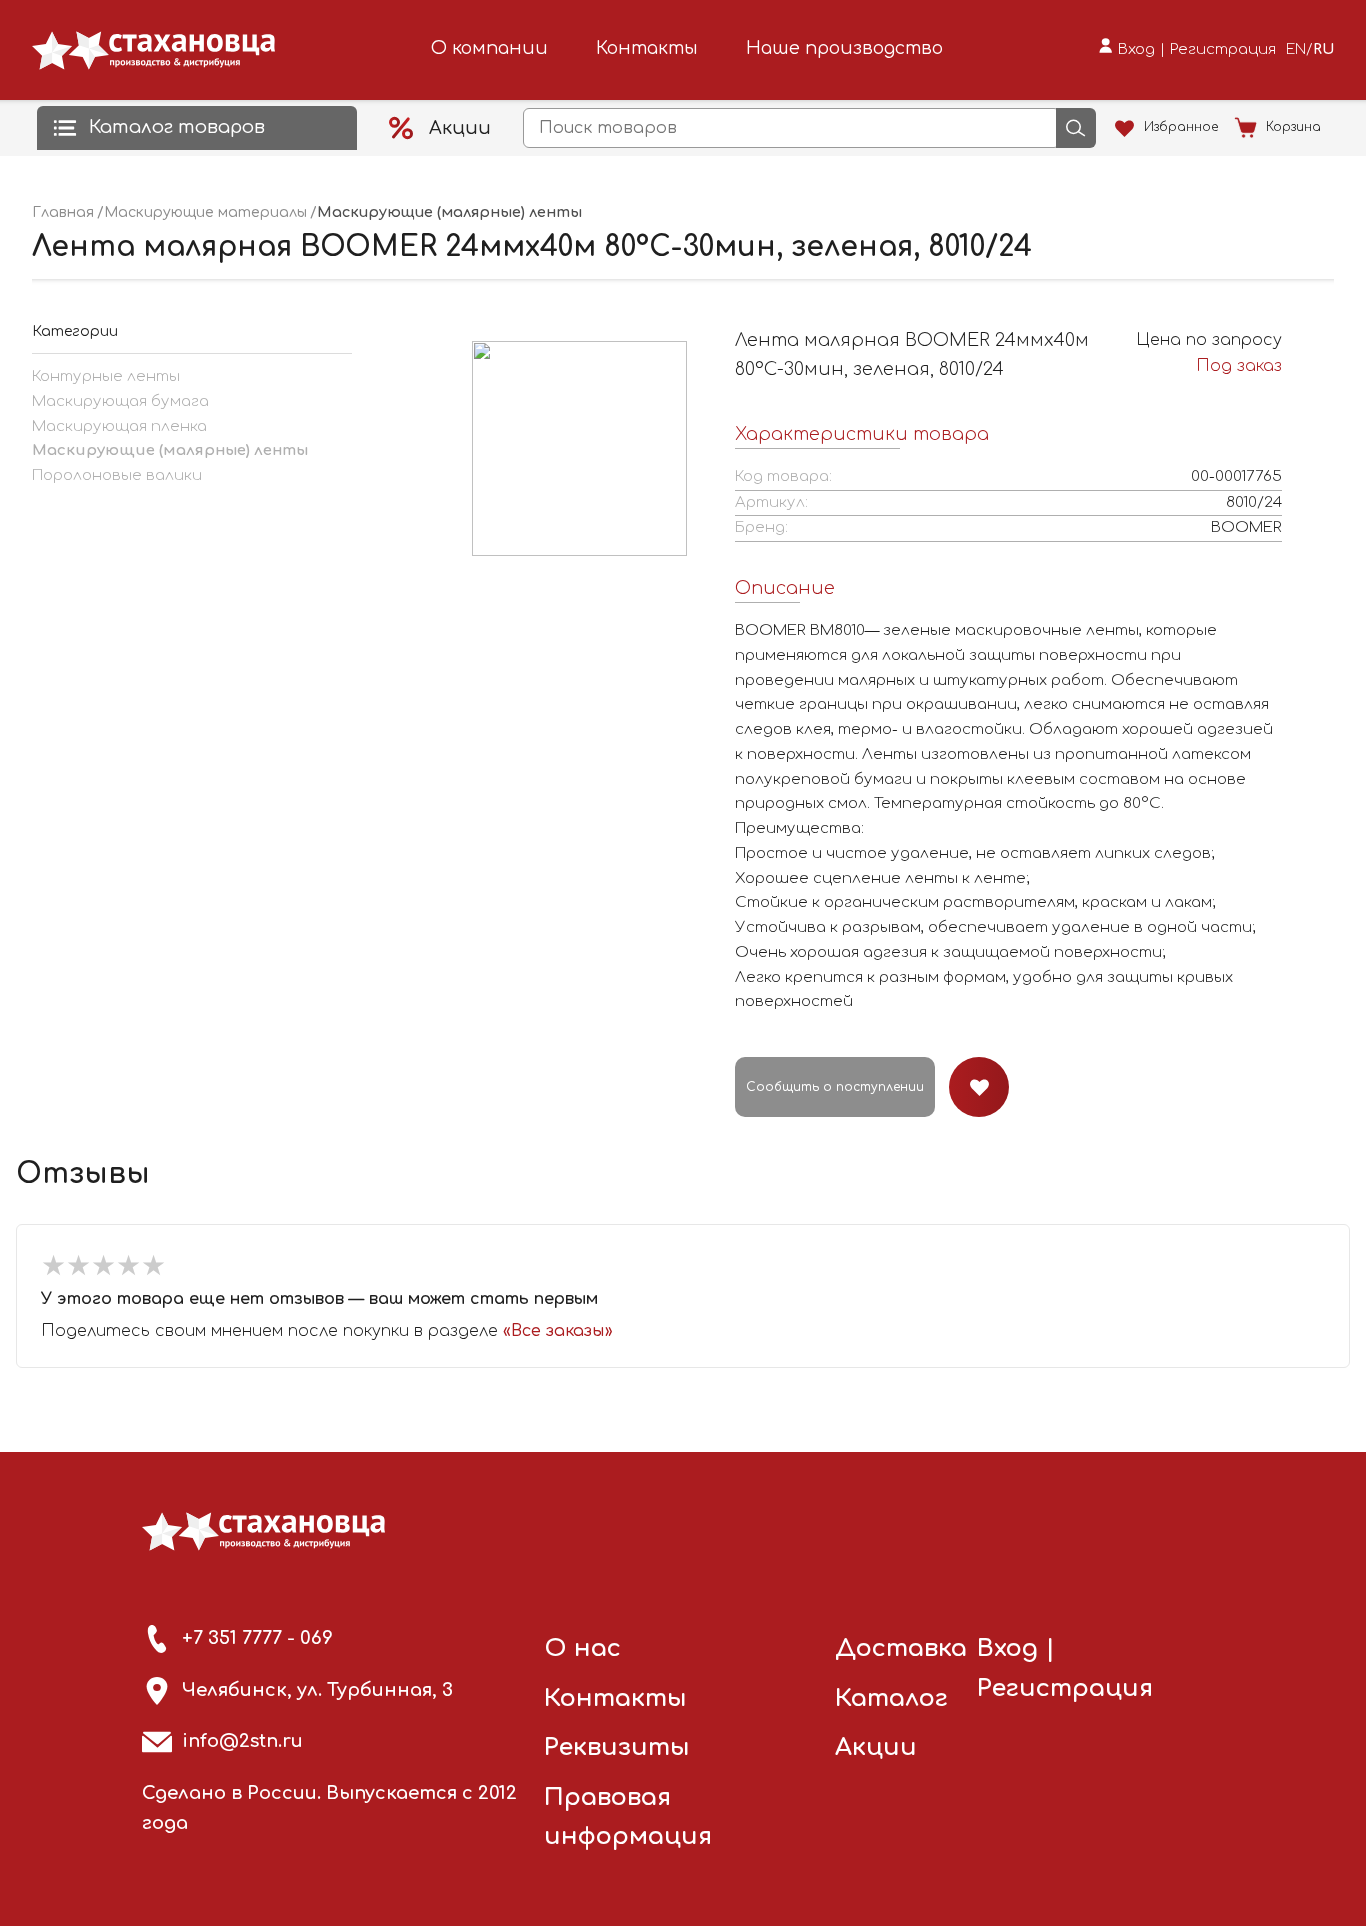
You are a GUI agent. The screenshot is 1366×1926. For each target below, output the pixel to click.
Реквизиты (617, 1747)
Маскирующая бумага (120, 401)
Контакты (647, 48)
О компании (489, 48)
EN (1296, 49)
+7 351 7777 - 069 (257, 1638)
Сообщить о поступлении (835, 1087)
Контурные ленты (106, 376)
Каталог (891, 1698)
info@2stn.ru (242, 1741)
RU (1323, 49)
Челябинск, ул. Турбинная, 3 (317, 1690)
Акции (876, 1747)
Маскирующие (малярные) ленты (170, 450)
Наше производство (844, 48)
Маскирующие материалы (205, 212)
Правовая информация (628, 1817)
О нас (582, 1648)
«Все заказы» (558, 1331)
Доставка (901, 1648)
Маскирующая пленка (119, 426)
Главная (63, 212)
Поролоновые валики (117, 475)
